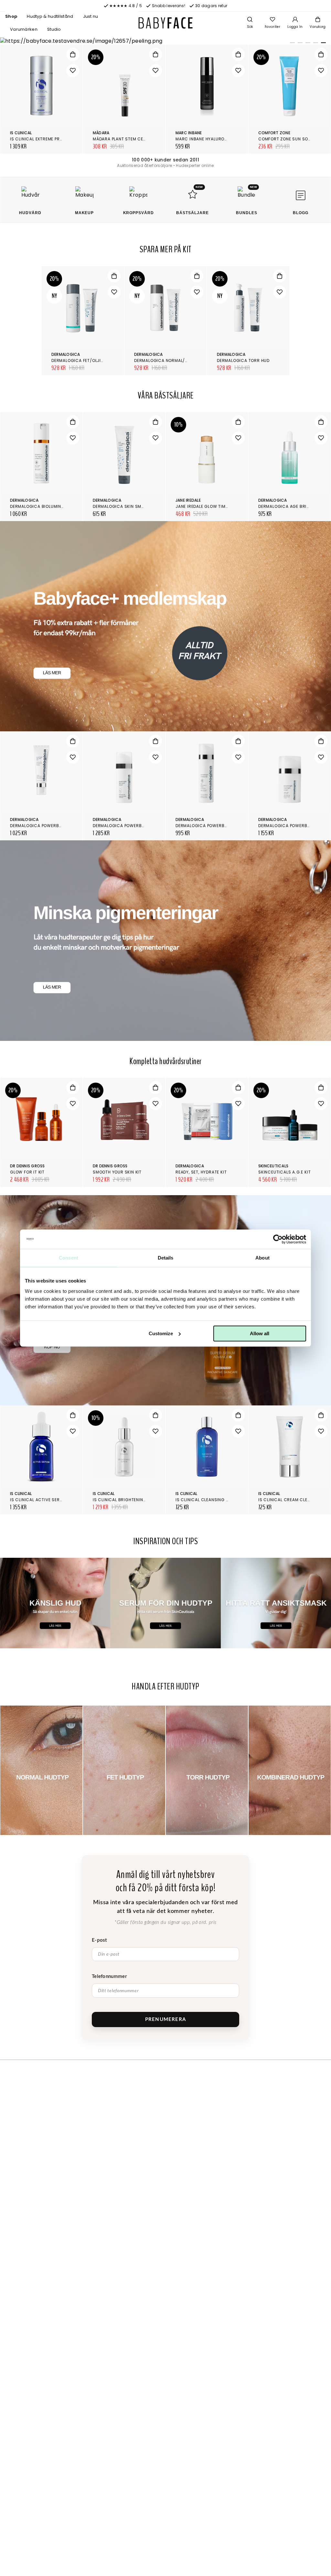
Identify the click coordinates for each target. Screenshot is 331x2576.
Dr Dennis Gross (27, 1166)
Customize (161, 1333)
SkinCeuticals (273, 1166)
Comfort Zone (274, 133)
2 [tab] (299, 44)
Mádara (101, 133)
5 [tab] (322, 44)
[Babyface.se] (166, 23)
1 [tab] (291, 44)
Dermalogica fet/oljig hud (83, 360)
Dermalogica (66, 354)
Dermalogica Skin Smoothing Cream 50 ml (141, 506)
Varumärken (24, 29)
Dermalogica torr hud (243, 360)
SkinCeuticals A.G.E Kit (284, 1172)
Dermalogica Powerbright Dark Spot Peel (59, 826)
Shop (11, 16)
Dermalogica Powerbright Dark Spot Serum (144, 826)
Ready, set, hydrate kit (201, 1172)
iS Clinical (21, 133)
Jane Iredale (188, 500)
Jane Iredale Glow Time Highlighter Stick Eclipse (231, 506)
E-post (100, 1940)
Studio (54, 29)
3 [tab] (307, 44)
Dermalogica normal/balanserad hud (178, 360)
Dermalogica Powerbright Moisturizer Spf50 (228, 826)
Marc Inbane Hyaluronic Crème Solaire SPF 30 (228, 139)
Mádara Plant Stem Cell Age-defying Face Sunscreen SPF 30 (161, 139)
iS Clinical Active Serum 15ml (43, 1500)
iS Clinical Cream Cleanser (290, 1500)
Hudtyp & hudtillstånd (50, 16)
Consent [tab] (69, 1258)
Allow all (260, 1333)
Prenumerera (165, 2019)
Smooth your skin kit (117, 1172)
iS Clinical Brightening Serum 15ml (133, 1500)
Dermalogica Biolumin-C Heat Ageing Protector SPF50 (73, 506)
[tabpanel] (165, 41)
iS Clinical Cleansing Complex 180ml (217, 1500)
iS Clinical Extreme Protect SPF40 (49, 139)
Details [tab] (166, 1258)
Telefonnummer (109, 1976)
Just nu (91, 16)
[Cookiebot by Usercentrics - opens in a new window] (278, 1239)
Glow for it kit (27, 1172)
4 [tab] (315, 44)
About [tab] (262, 1258)
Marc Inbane (189, 133)
